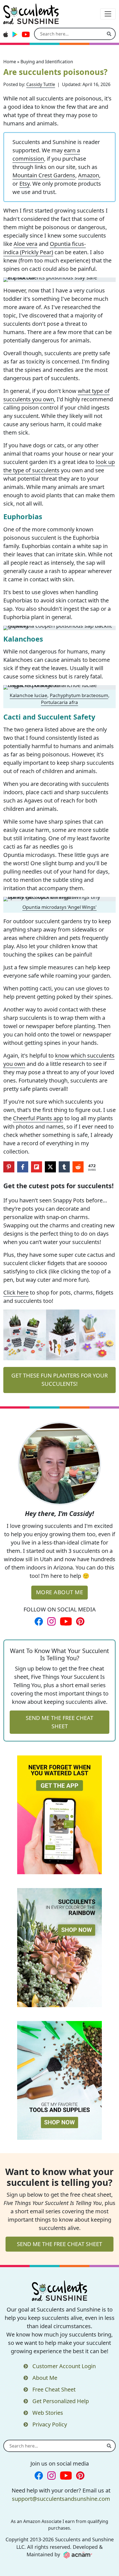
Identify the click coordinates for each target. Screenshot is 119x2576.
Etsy (24, 184)
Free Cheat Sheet (54, 2389)
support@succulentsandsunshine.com (61, 2499)
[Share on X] (50, 1167)
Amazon (89, 175)
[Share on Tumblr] (64, 1167)
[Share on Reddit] (78, 1167)
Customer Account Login (64, 2366)
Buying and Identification (47, 62)
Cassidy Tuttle (41, 84)
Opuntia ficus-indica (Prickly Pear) (45, 248)
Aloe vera (25, 244)
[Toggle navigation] (108, 14)
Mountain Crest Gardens (44, 175)
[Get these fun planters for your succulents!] (59, 1335)
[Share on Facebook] (23, 1167)
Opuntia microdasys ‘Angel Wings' (59, 907)
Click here (16, 1292)
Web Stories (48, 2413)
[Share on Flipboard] (37, 1167)
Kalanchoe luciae (29, 695)
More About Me (60, 1592)
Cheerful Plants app (38, 1118)
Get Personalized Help (61, 2401)
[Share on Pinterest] (9, 1167)
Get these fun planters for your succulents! (59, 1380)
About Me (45, 2378)
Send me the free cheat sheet (59, 1722)
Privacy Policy (50, 2424)
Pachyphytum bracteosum (79, 695)
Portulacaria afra (59, 702)
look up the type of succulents (59, 466)
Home (10, 62)
